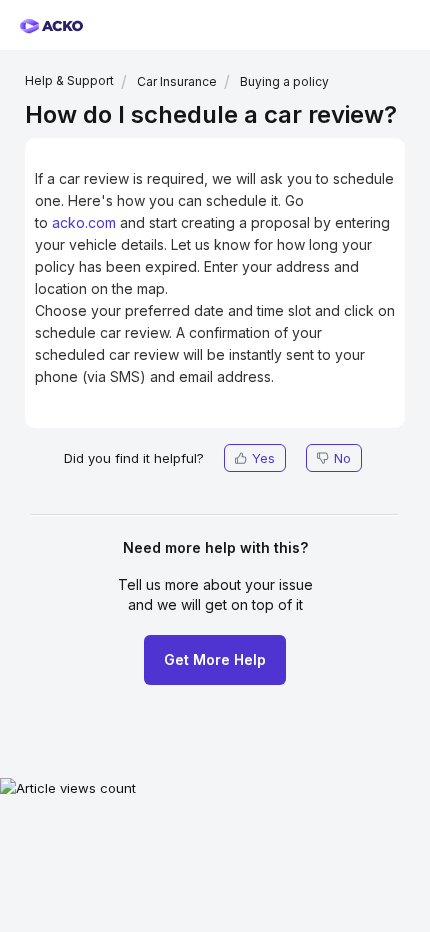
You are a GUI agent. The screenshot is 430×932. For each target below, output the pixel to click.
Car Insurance (177, 81)
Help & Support (69, 80)
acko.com (84, 222)
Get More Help (215, 659)
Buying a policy (284, 81)
